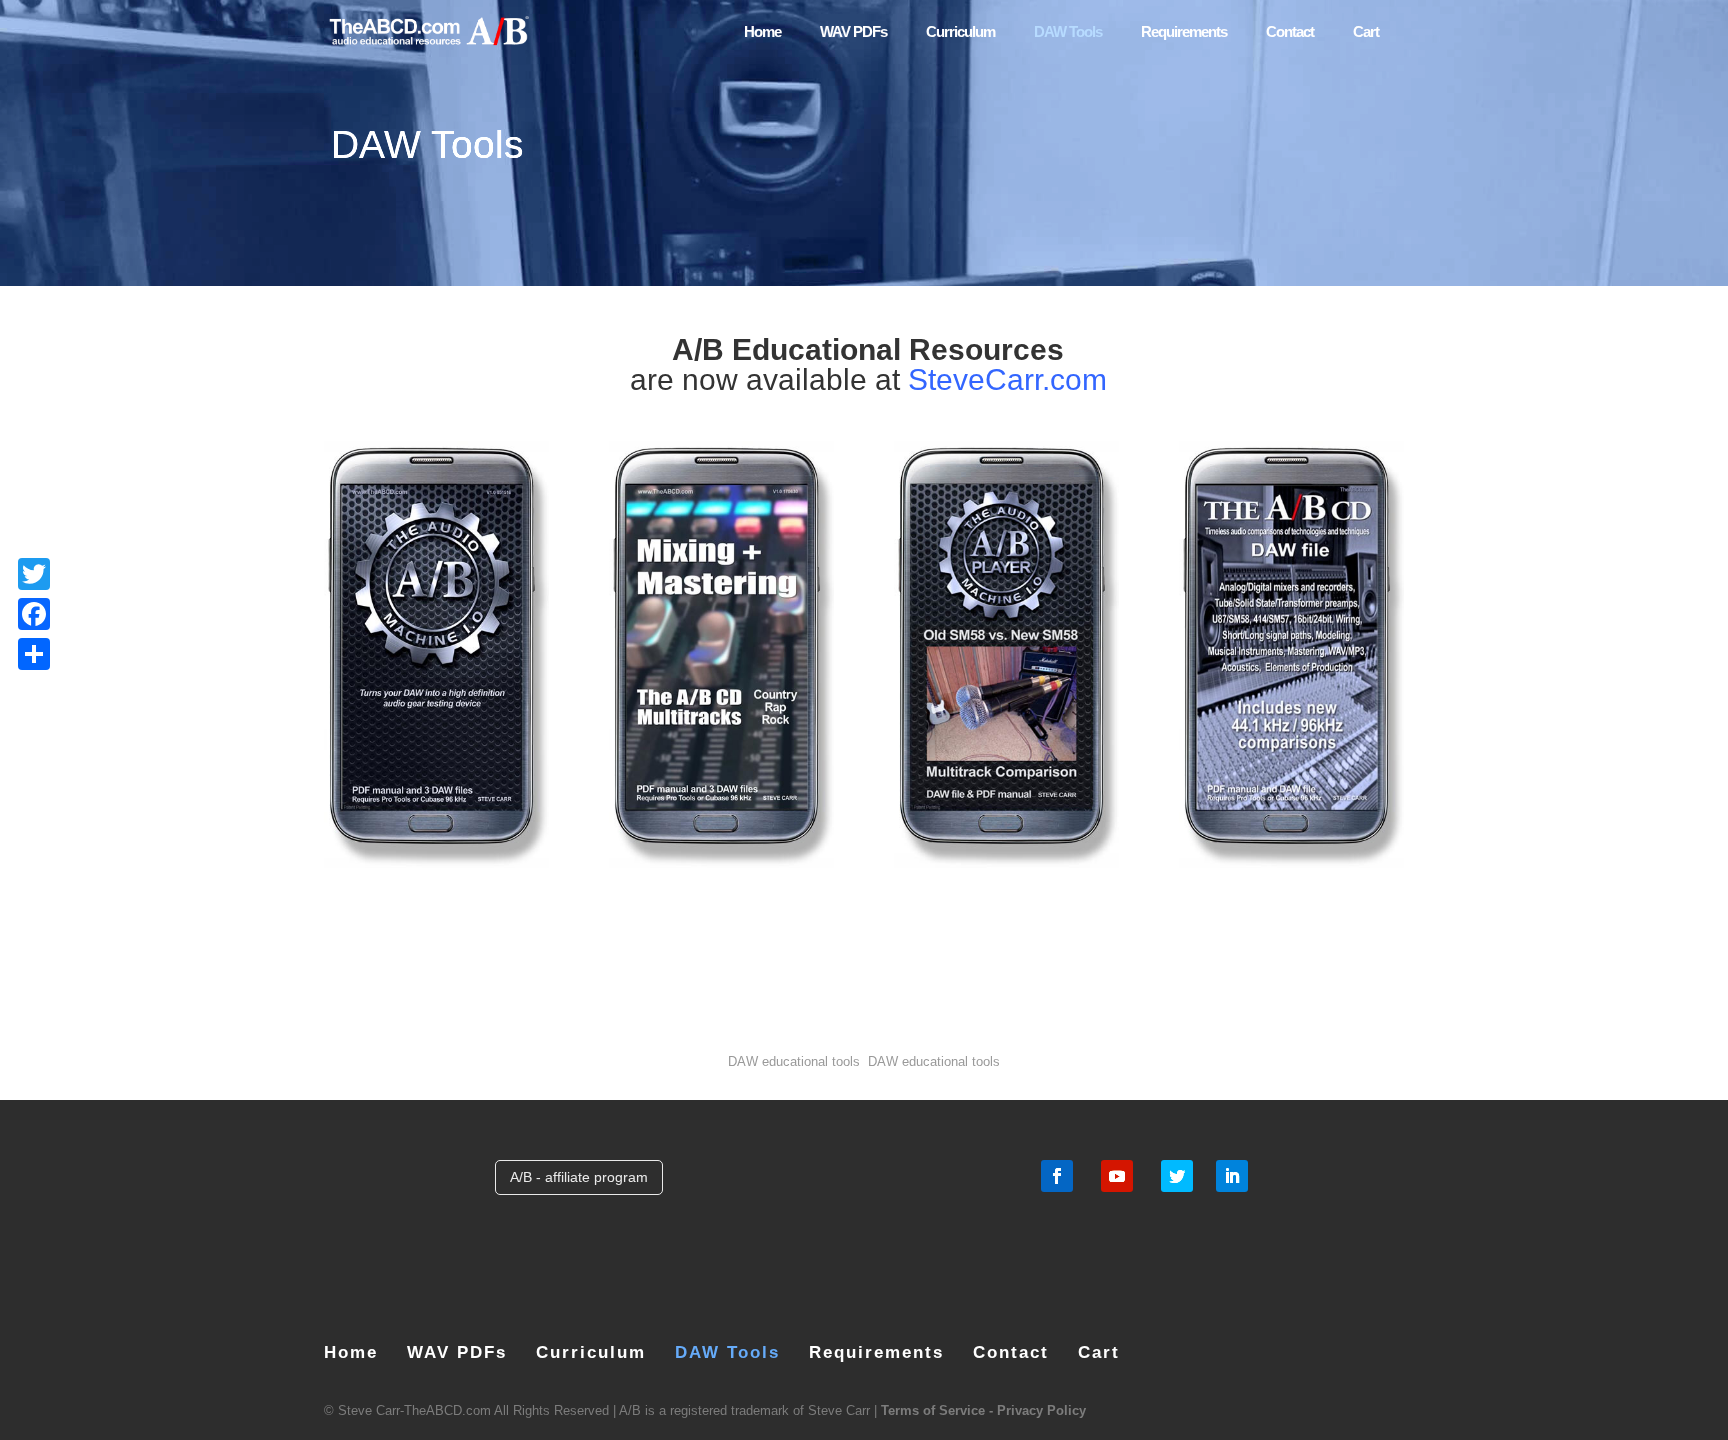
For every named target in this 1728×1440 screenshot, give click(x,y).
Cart (1366, 32)
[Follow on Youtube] (1117, 1176)
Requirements (1184, 32)
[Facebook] (34, 614)
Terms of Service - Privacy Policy (983, 1410)
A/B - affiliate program (579, 1177)
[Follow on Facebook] (1057, 1176)
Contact (1290, 32)
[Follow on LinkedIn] (1232, 1176)
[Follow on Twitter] (1177, 1176)
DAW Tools (1068, 32)
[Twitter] (34, 574)
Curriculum (960, 32)
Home (762, 32)
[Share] (34, 654)
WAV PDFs (853, 32)
